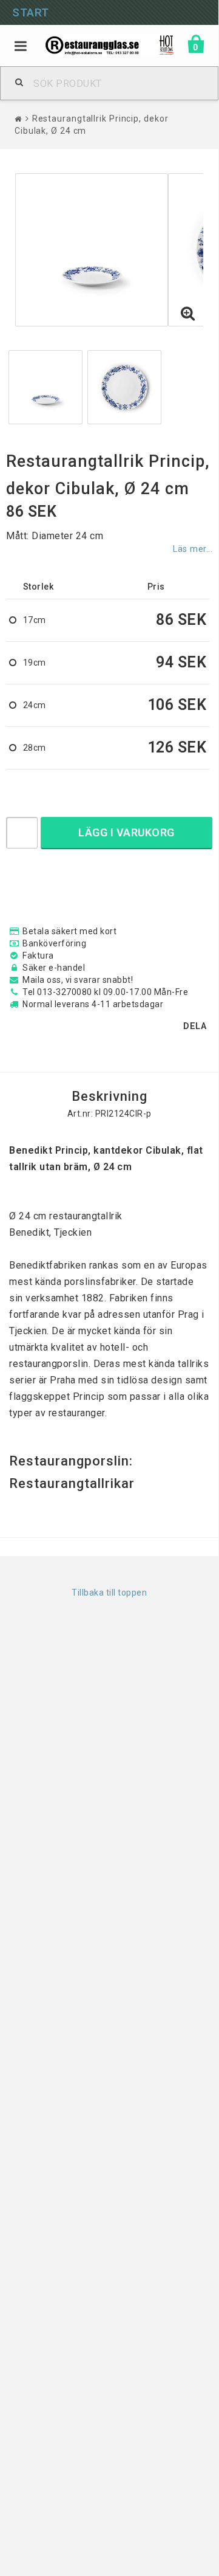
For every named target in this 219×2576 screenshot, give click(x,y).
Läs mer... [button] (193, 549)
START (31, 12)
